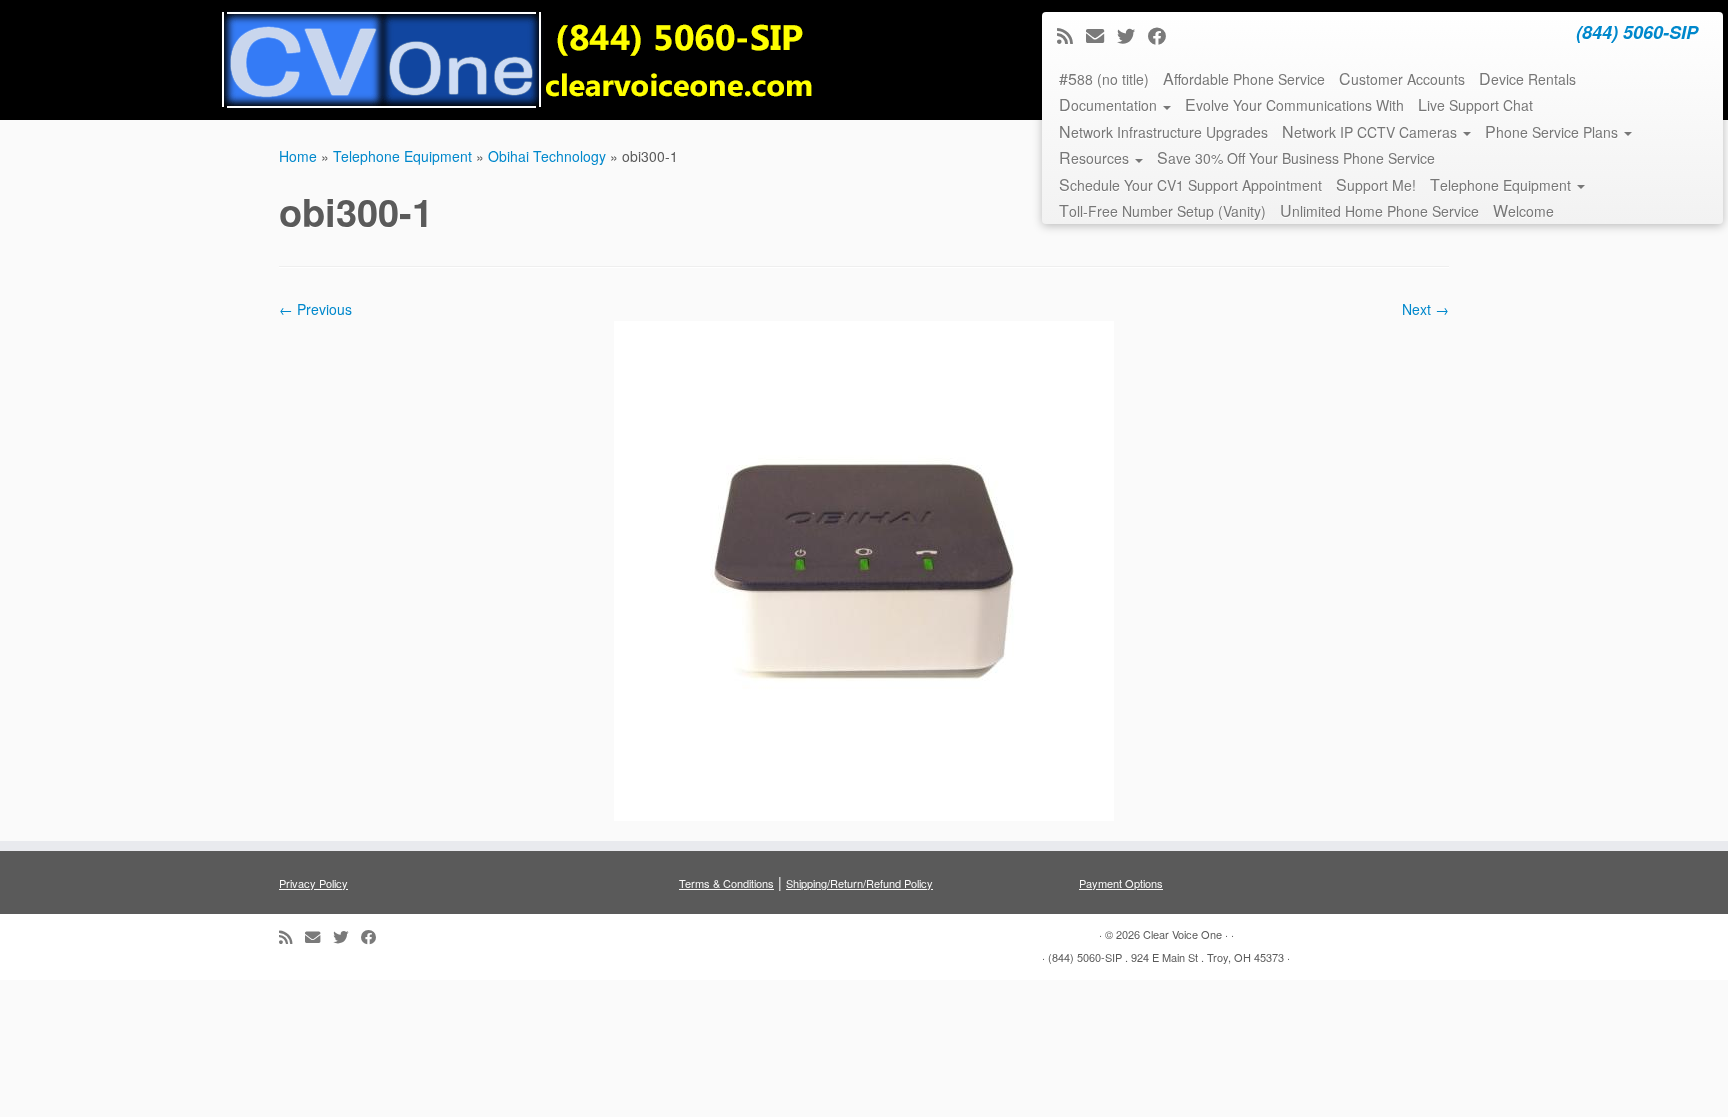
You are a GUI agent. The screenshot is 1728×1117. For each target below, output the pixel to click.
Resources (1096, 157)
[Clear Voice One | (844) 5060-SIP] (518, 60)
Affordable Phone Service (1244, 78)
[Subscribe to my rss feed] (1071, 35)
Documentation (1110, 104)
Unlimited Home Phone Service (1379, 210)
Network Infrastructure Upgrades (1163, 131)
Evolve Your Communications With (1294, 104)
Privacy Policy (313, 883)
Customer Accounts (1402, 78)
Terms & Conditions (726, 883)
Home (298, 156)
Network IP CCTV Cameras (1371, 131)
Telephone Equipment (1502, 184)
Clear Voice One (1182, 934)
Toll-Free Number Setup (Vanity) (1162, 210)
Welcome (1523, 210)
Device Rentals (1527, 78)
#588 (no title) (1104, 78)
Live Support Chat (1475, 104)
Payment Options (1121, 883)
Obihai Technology (547, 156)
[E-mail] (1101, 35)
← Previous (315, 309)
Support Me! (1376, 184)
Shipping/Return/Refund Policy (859, 883)
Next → (1425, 309)
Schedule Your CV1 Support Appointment (1190, 184)
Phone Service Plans (1553, 131)
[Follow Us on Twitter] (1132, 35)
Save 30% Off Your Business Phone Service (1296, 157)
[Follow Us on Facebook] (1163, 35)
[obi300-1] (864, 568)
